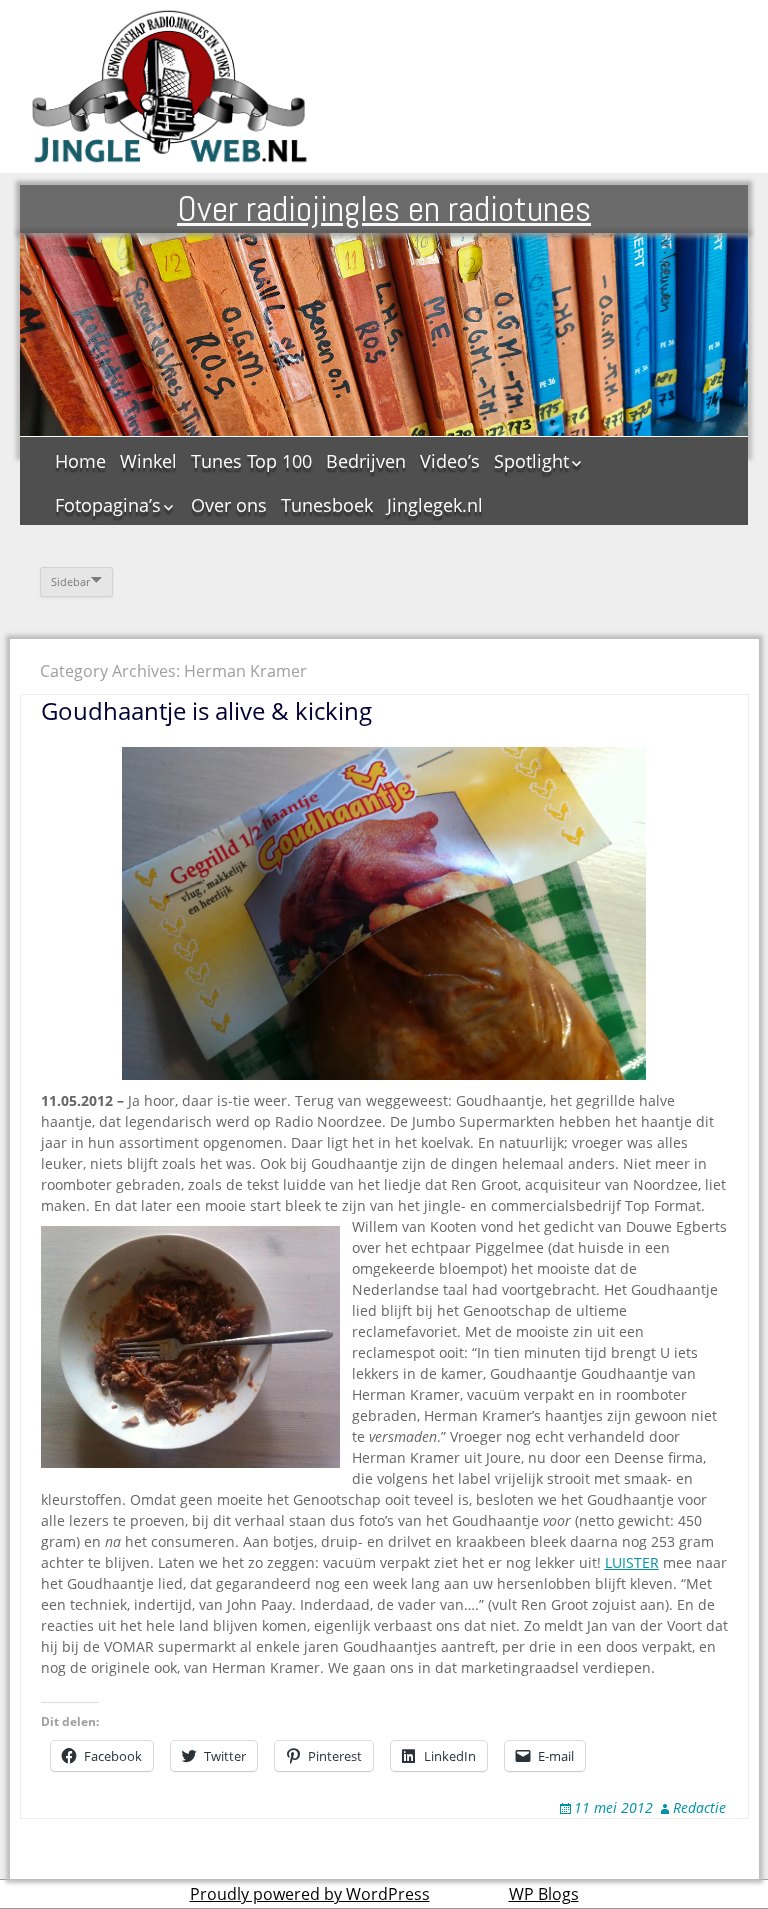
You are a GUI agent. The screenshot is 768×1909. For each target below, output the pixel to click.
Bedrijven (366, 461)
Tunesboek (327, 505)
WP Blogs (544, 1894)
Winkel (148, 461)
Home (80, 461)
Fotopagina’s (108, 505)
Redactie (699, 1807)
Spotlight (531, 461)
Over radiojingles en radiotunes (384, 209)
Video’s (450, 461)
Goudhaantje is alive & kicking (206, 710)
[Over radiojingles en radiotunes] (170, 86)
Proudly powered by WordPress (310, 1894)
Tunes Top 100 (251, 461)
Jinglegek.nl (435, 505)
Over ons (229, 505)
